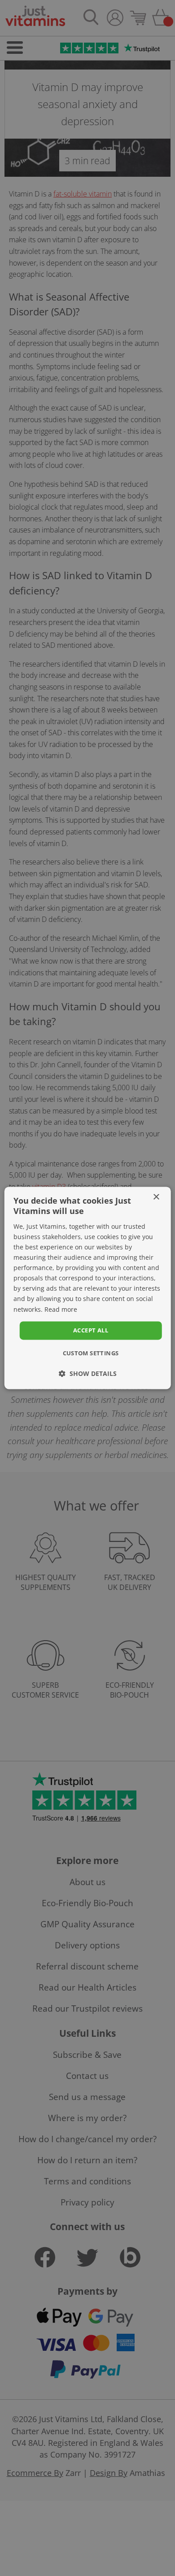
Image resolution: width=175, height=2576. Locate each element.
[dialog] (87, 1288)
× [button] (156, 1197)
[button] (88, 1374)
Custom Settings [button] (91, 1353)
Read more (61, 1309)
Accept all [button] (91, 1330)
